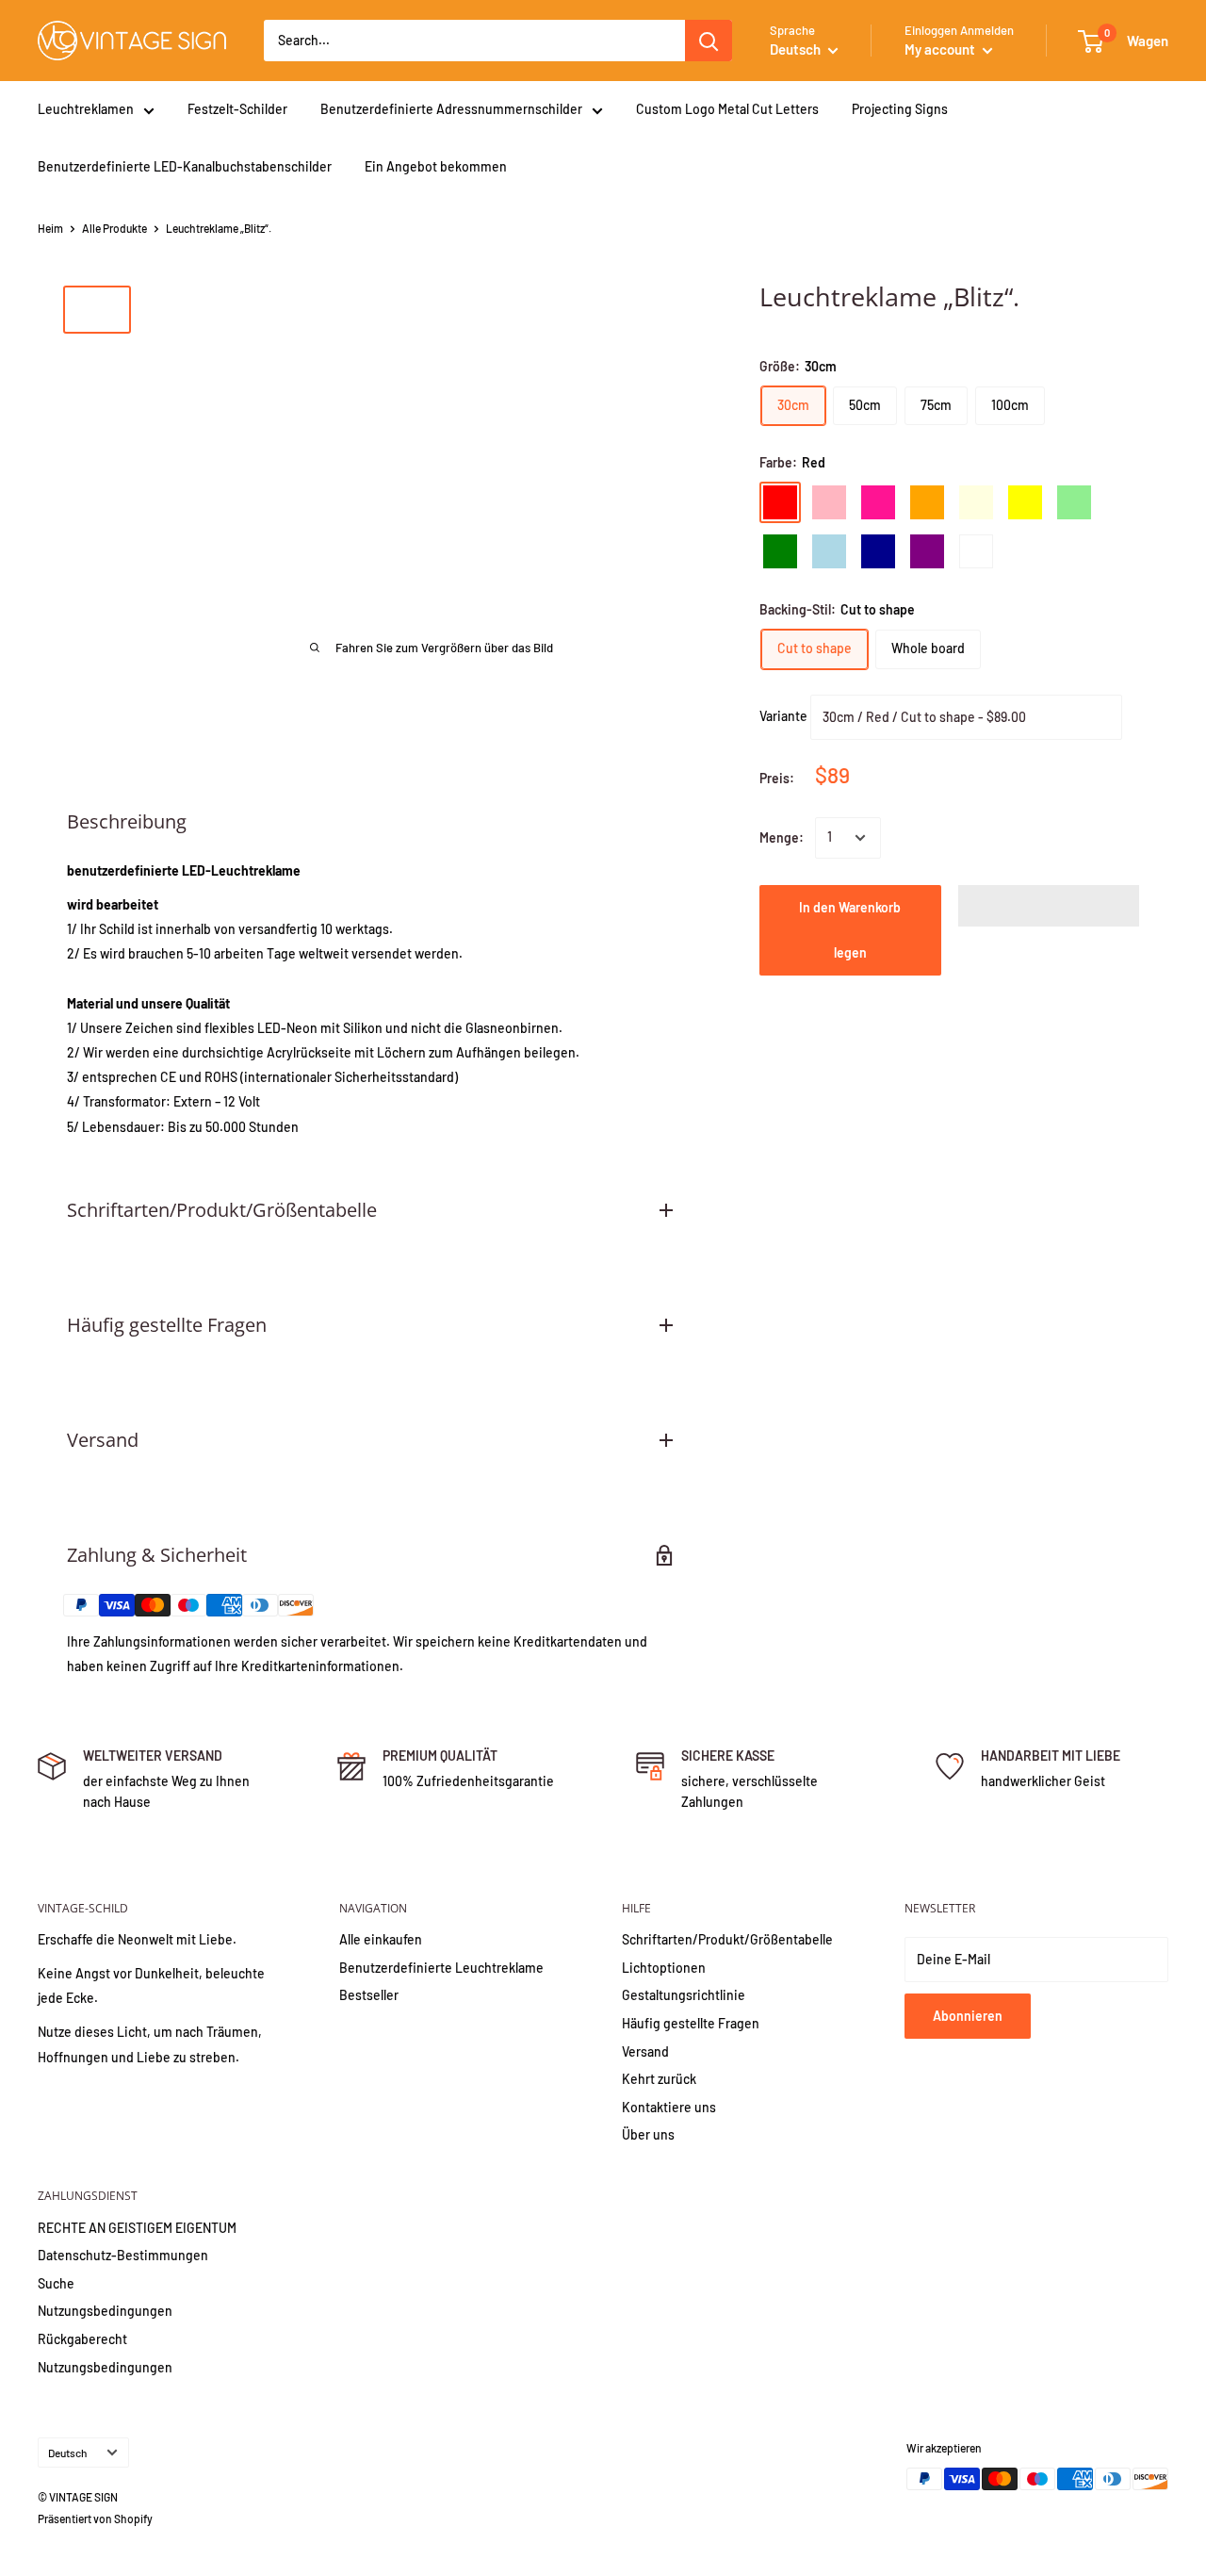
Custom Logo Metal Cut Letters (727, 109)
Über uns (648, 2134)
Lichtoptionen (664, 1968)
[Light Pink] (829, 502)
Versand (645, 2051)
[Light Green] (1074, 502)
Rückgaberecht (82, 2339)
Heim (50, 228)
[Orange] (927, 502)
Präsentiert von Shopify (95, 2519)
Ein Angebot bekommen (436, 166)
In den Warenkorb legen (850, 930)
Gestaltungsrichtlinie (684, 1995)
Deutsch (67, 2453)
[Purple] (927, 551)
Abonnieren (968, 2016)
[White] (976, 551)
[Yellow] (1025, 502)
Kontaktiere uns (669, 2107)
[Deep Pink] (878, 502)
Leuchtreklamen (86, 109)
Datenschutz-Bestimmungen (123, 2255)
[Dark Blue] (878, 551)
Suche (56, 2283)
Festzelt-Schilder (237, 109)
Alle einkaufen (381, 1939)
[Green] (780, 551)
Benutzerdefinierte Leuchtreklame (441, 1968)
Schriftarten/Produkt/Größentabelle (727, 1939)
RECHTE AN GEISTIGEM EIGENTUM (137, 2228)
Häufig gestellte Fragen (691, 2023)
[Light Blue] (829, 551)
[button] (1049, 906)
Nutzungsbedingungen (105, 2311)
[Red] (780, 502)
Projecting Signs (900, 109)
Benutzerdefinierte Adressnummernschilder (451, 109)
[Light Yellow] (976, 502)
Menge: (782, 837)
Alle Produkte (114, 228)
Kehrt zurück (659, 2079)
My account (941, 49)
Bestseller (369, 1995)
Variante (783, 715)
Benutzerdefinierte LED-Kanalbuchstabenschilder (185, 166)
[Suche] (709, 41)
